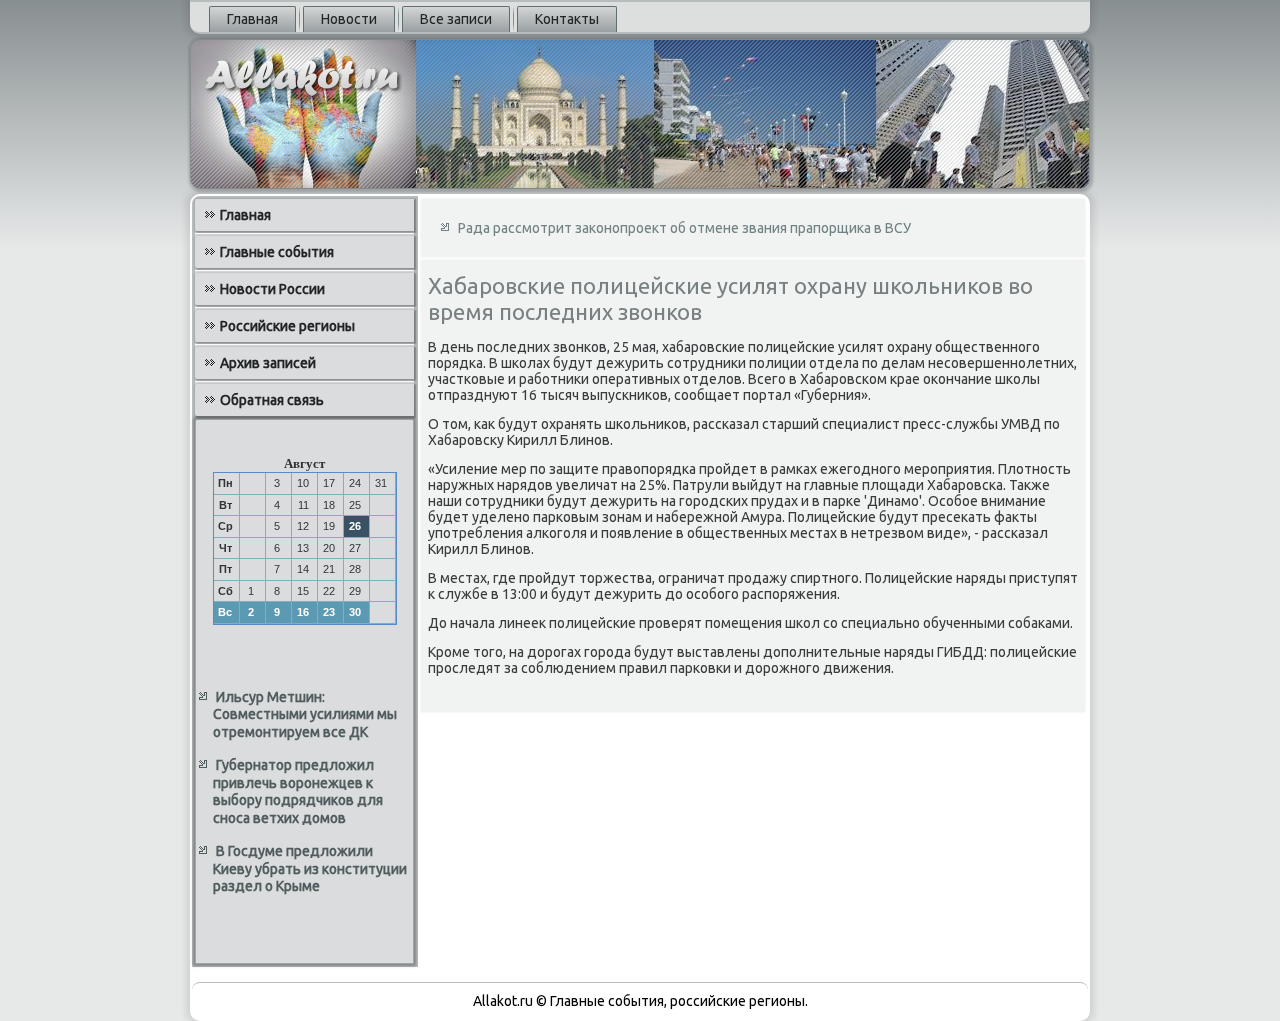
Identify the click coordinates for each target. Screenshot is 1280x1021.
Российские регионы (287, 326)
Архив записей (268, 363)
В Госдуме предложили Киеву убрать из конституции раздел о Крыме (310, 868)
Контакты (567, 19)
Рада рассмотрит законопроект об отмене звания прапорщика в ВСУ (684, 228)
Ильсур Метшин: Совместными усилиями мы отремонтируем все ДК (305, 714)
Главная (252, 19)
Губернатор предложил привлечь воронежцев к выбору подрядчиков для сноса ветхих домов (298, 791)
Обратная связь (272, 400)
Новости (349, 19)
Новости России (272, 289)
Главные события (277, 252)
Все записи (456, 19)
